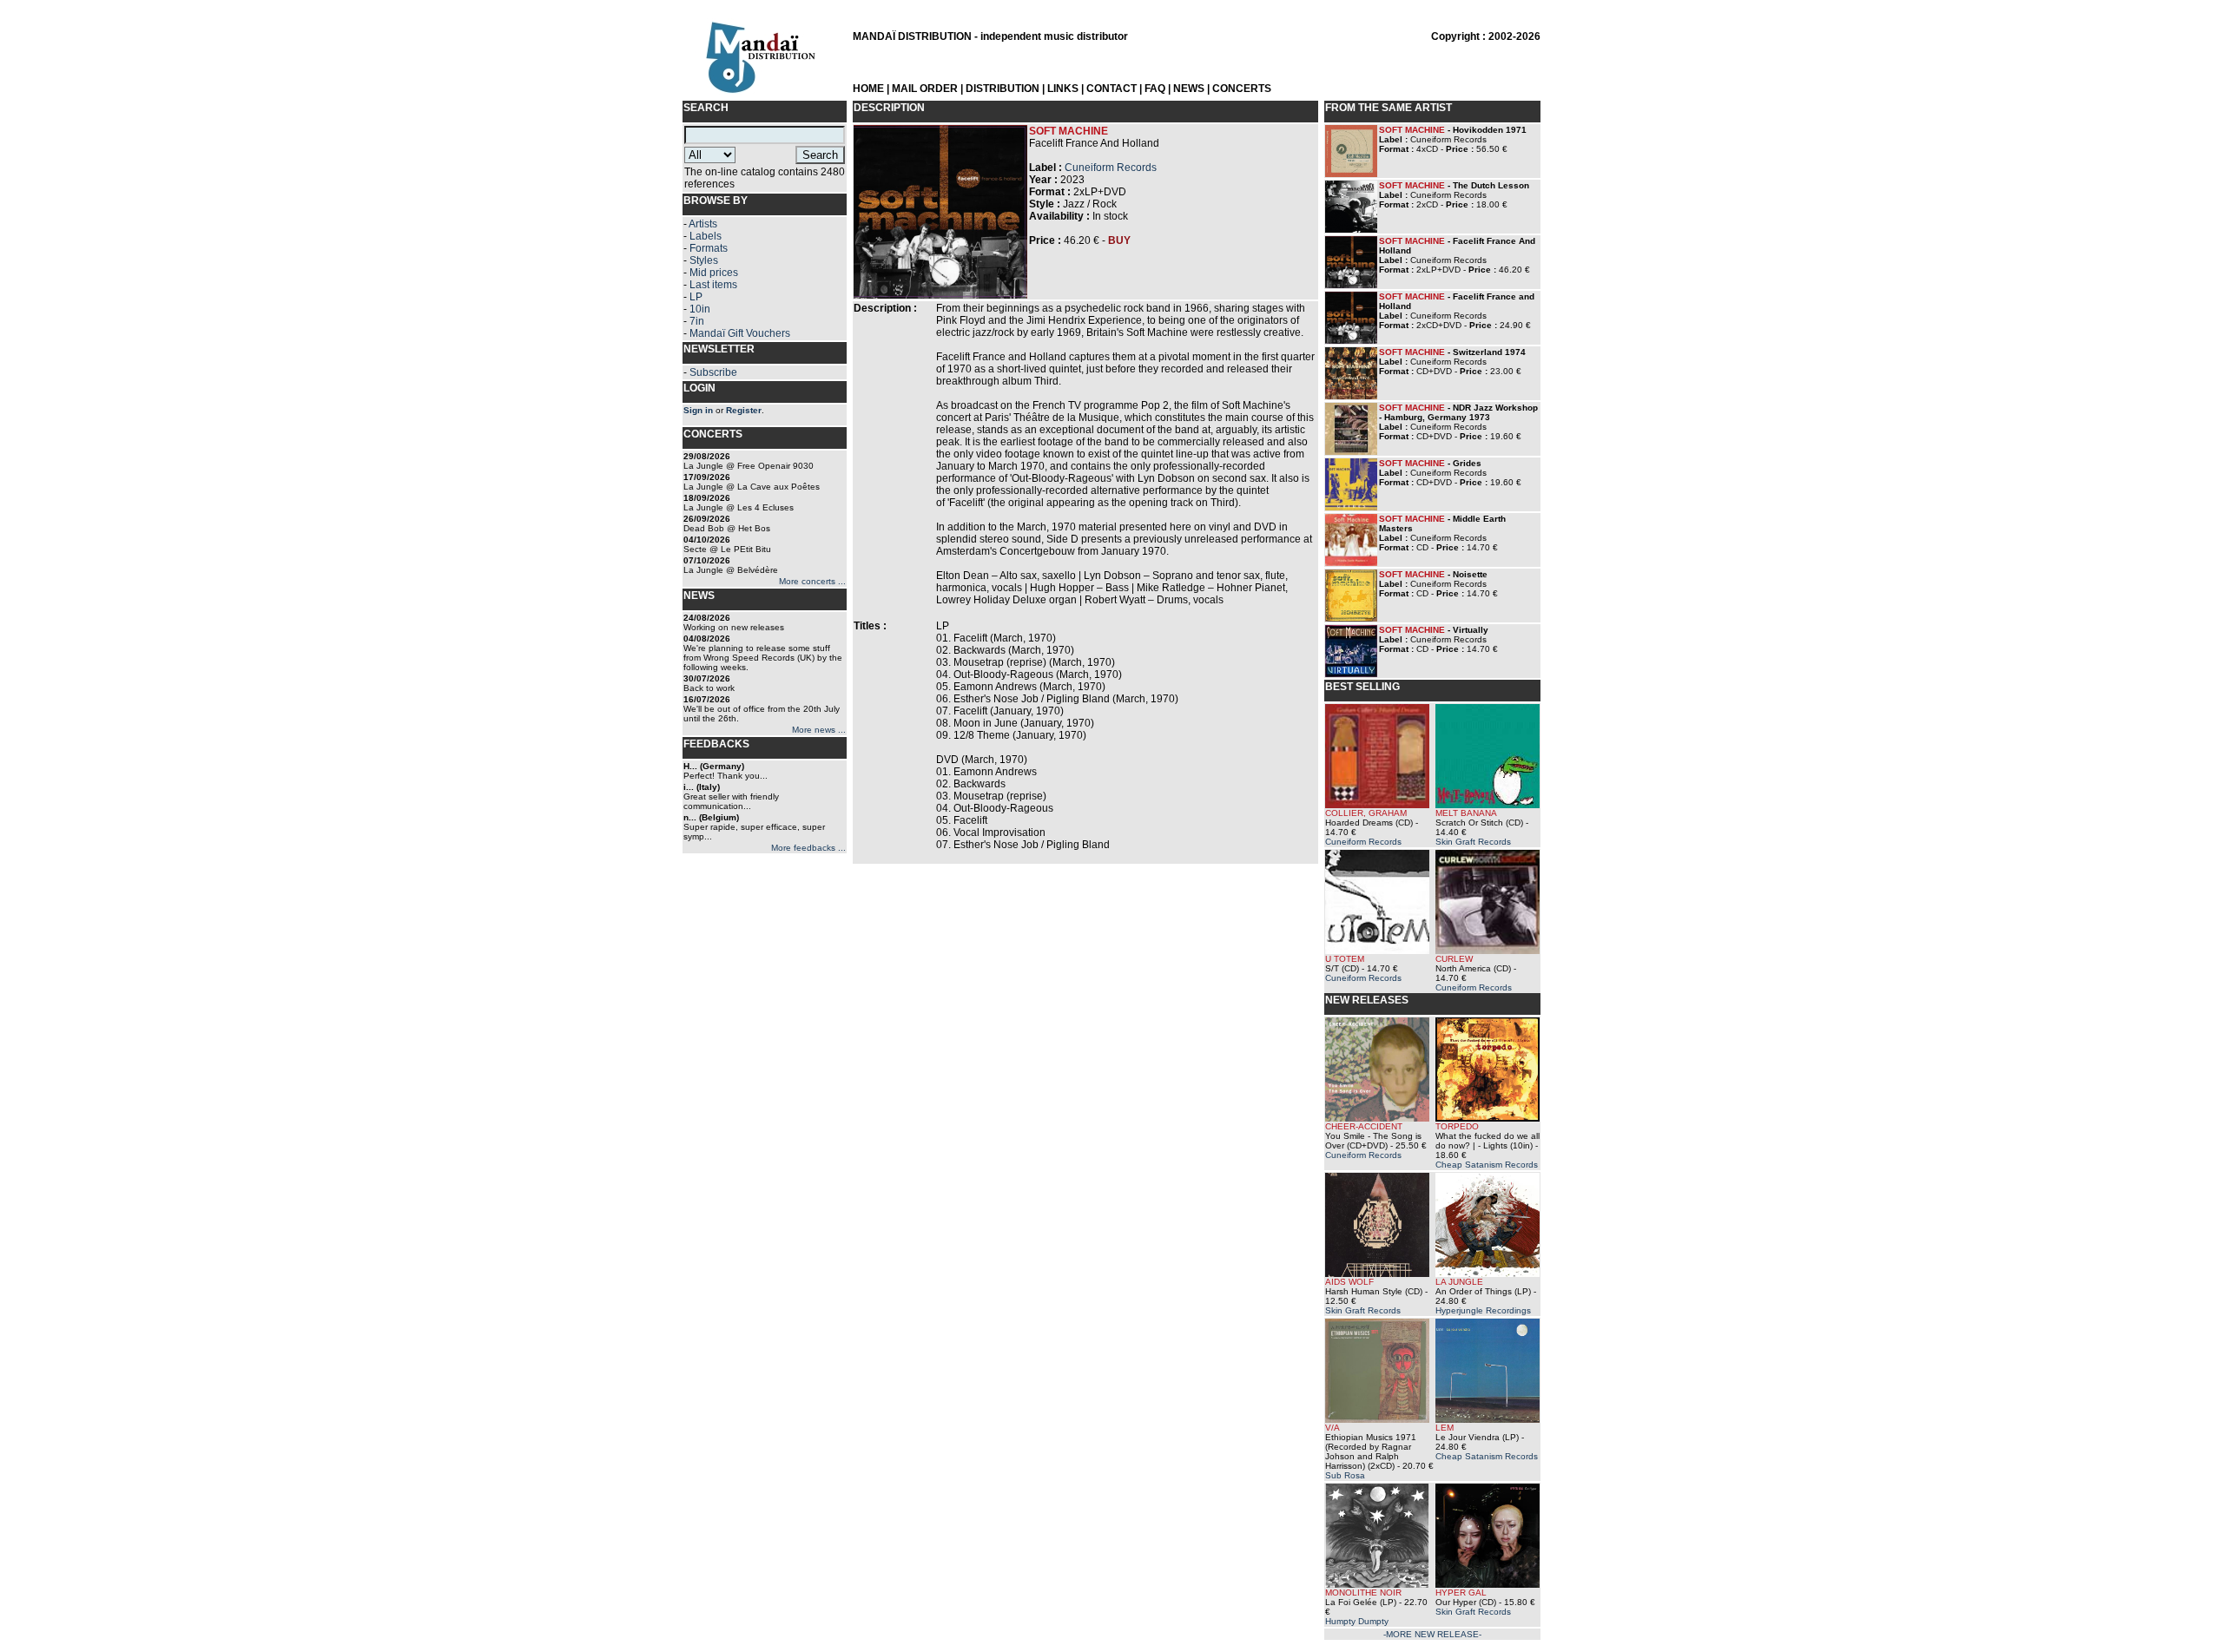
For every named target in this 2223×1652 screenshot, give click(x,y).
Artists (703, 224)
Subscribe (713, 372)
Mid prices (714, 273)
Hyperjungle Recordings (1483, 1310)
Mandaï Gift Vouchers (740, 333)
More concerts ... (812, 581)
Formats (709, 248)
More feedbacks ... (808, 848)
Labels (706, 236)
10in (700, 309)
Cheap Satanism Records (1487, 1165)
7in (697, 321)
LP (696, 297)
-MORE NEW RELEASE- (1432, 1634)
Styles (704, 260)
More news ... (819, 730)
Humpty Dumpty (1357, 1621)
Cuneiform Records (1111, 168)
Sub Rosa (1345, 1475)
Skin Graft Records (1473, 842)
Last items (713, 285)
